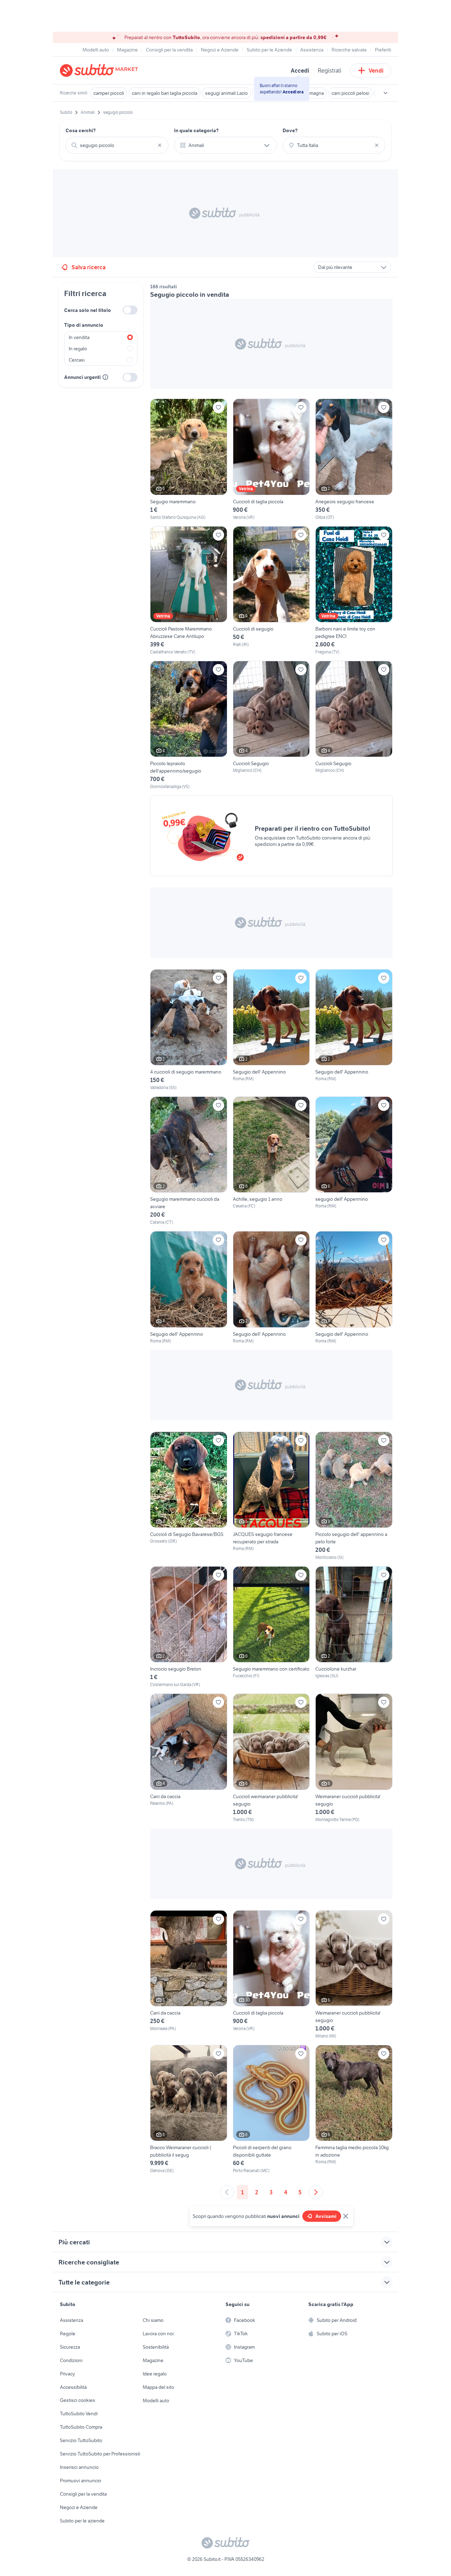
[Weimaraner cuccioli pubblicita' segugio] (354, 1758)
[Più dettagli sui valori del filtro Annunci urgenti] (105, 377)
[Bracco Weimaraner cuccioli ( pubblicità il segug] (189, 2109)
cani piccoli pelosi (350, 93)
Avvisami (326, 2216)
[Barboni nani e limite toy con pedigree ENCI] (354, 591)
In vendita (79, 337)
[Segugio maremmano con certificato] (271, 1627)
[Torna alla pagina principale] (100, 70)
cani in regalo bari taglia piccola (165, 93)
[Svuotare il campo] (160, 145)
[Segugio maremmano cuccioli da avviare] (189, 1161)
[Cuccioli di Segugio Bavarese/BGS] (189, 1496)
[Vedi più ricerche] (385, 93)
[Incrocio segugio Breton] (189, 1627)
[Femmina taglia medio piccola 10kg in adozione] (354, 2109)
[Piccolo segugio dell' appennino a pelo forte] (354, 1496)
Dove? (290, 130)
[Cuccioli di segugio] (271, 591)
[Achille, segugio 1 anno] (271, 1161)
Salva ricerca (89, 267)
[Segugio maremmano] (189, 459)
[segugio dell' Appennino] (354, 1161)
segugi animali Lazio (226, 93)
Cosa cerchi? (81, 130)
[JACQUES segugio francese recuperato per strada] (271, 1496)
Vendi (376, 70)
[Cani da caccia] (189, 1758)
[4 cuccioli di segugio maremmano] (189, 1030)
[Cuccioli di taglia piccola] (271, 459)
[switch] (130, 310)
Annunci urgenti (82, 377)
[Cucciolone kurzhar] (354, 1627)
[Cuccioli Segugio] (271, 725)
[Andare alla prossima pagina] (316, 2192)
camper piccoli (109, 93)
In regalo (78, 349)
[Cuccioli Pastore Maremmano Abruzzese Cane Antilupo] (189, 591)
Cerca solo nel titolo (88, 310)
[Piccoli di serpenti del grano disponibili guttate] (271, 2109)
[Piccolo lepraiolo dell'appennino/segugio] (189, 725)
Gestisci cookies (78, 2400)
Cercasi (77, 360)
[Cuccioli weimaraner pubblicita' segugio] (271, 1758)
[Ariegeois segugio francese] (354, 459)
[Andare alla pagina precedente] (227, 2192)
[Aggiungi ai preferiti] (218, 407)
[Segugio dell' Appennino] (271, 1030)
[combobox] (117, 145)
